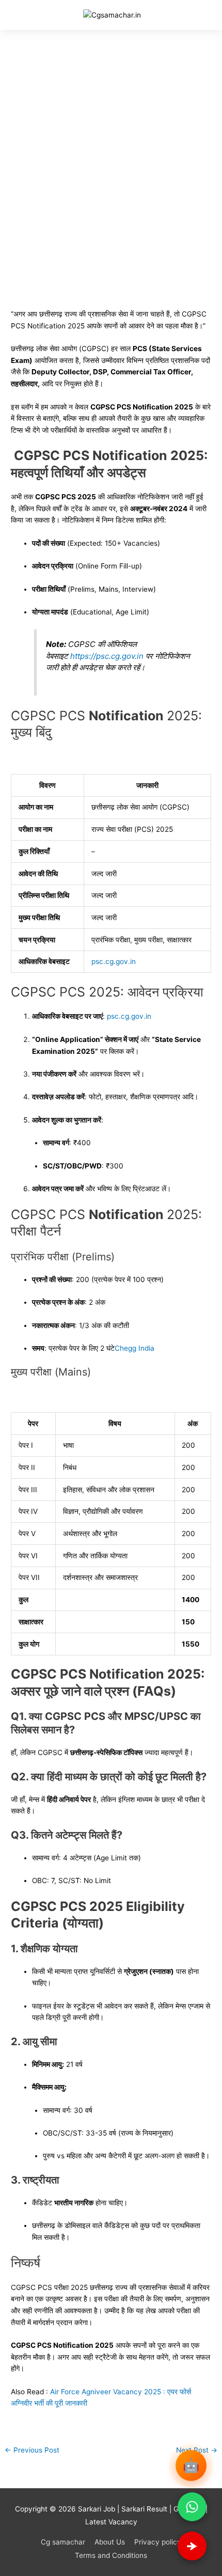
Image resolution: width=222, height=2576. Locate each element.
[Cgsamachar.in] (112, 15)
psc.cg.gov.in (129, 1016)
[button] (32, 15)
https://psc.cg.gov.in (107, 656)
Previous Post (32, 2450)
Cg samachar (63, 2542)
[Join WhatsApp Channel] (192, 2507)
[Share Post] (192, 2546)
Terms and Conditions (111, 2555)
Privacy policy (158, 2542)
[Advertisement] (111, 146)
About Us (110, 2542)
